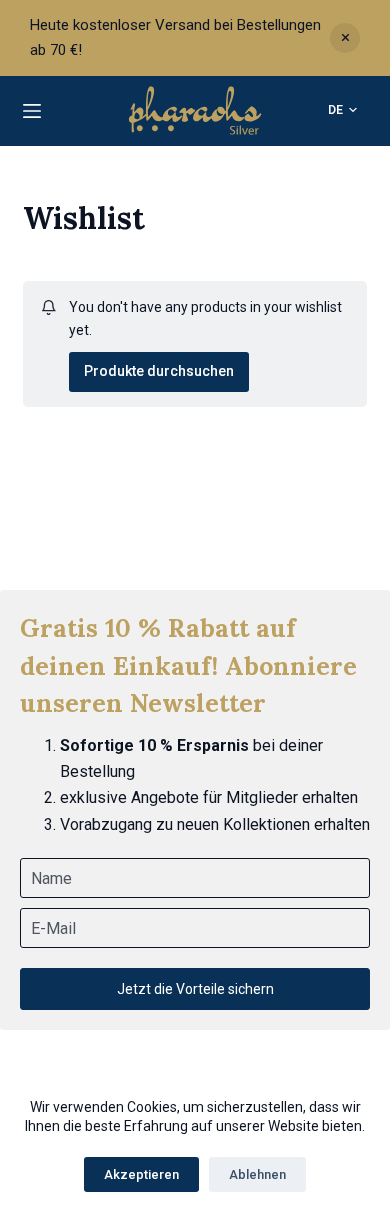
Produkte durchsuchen (159, 371)
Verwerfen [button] (345, 38)
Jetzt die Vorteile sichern (195, 989)
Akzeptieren (141, 1174)
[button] (342, 111)
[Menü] (32, 111)
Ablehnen (257, 1174)
